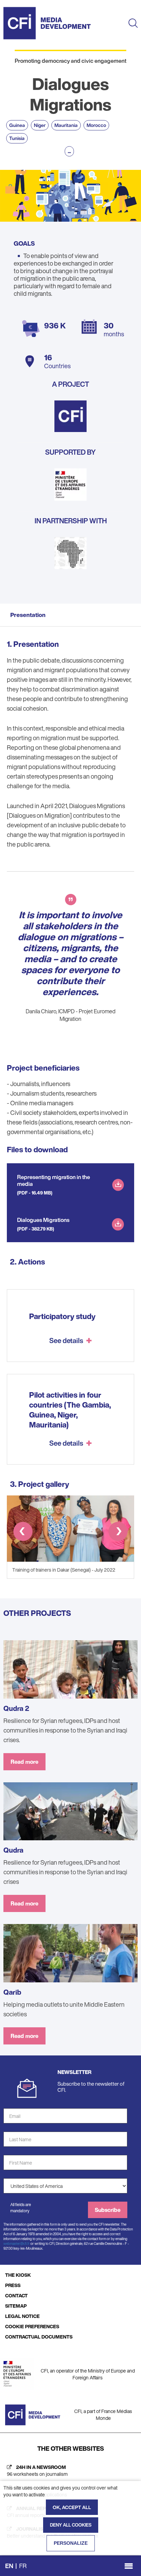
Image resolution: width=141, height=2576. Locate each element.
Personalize (71, 2543)
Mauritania (66, 125)
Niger (40, 125)
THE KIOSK (18, 2275)
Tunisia (17, 138)
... (69, 151)
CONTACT (16, 2295)
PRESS (13, 2285)
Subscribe (108, 2210)
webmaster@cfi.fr (17, 2244)
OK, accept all (72, 2507)
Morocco (96, 125)
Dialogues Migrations (43, 1220)
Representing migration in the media (54, 1180)
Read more (24, 1762)
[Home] (47, 23)
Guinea (17, 125)
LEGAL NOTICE (22, 2316)
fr (23, 2566)
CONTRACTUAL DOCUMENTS (39, 2337)
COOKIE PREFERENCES (32, 2326)
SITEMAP (16, 2306)
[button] (23, 1533)
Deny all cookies (71, 2525)
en (9, 2566)
